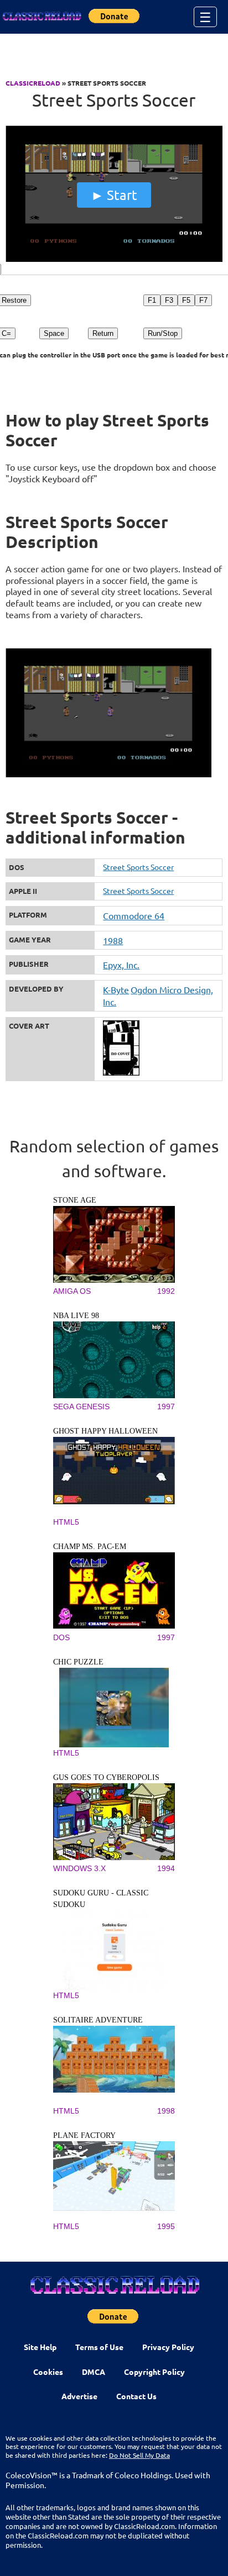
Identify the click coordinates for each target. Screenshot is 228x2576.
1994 (166, 1868)
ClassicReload (33, 83)
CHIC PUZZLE (78, 1662)
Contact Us (136, 2396)
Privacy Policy (168, 2347)
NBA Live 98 (76, 1316)
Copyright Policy (154, 2372)
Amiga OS (72, 1291)
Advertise (79, 2396)
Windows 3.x (79, 1868)
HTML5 (66, 1522)
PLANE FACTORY (84, 2135)
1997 (166, 1406)
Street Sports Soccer (138, 867)
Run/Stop (163, 333)
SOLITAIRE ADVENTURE (98, 2020)
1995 (166, 2226)
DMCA (94, 2372)
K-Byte (116, 989)
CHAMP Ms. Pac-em (90, 1547)
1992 (166, 1291)
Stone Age (75, 1200)
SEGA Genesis (81, 1406)
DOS (61, 1637)
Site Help (40, 2347)
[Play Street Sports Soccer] (114, 259)
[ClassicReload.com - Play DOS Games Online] (42, 17)
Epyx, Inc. (121, 965)
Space (54, 333)
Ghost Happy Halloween (105, 1431)
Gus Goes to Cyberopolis (106, 1777)
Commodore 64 (134, 915)
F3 (169, 300)
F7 (203, 300)
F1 (152, 300)
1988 (113, 940)
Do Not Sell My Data (139, 2455)
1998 (166, 2111)
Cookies (48, 2372)
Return (103, 333)
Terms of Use (99, 2347)
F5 (186, 300)
